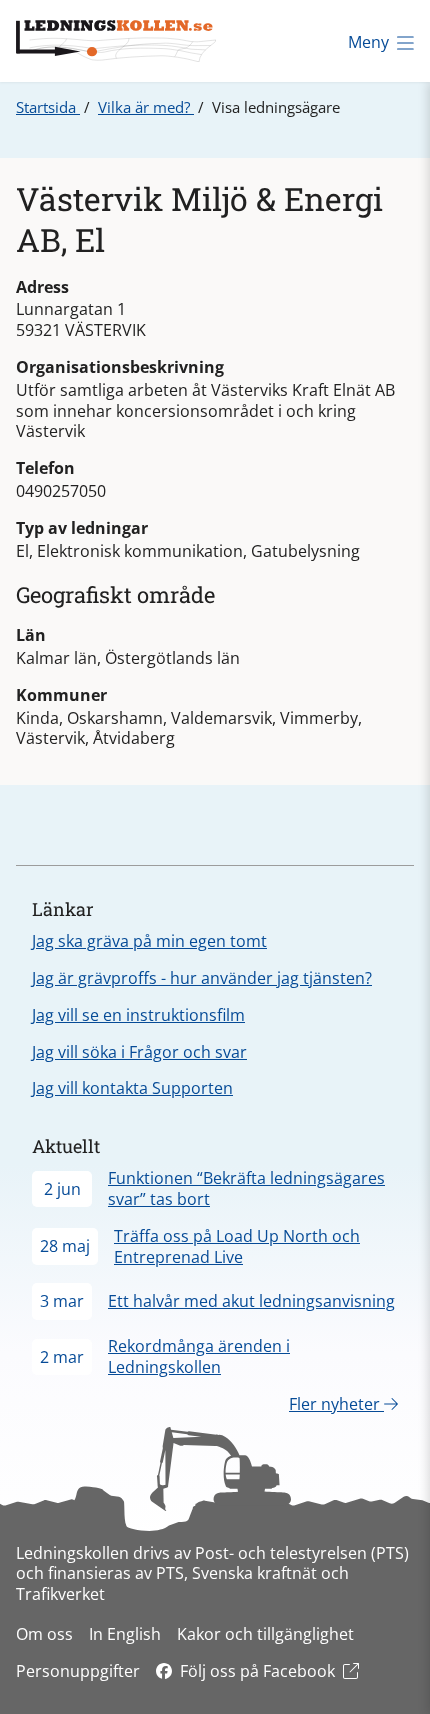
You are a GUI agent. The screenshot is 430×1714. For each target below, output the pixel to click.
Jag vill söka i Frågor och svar (139, 1052)
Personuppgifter (78, 1671)
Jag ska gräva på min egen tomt (149, 941)
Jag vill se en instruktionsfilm (138, 1015)
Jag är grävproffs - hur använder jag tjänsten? (202, 978)
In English (125, 1634)
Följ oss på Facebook (257, 1671)
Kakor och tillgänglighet (265, 1634)
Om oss (44, 1634)
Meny (368, 42)
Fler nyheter (336, 1404)
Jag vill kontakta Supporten (132, 1088)
